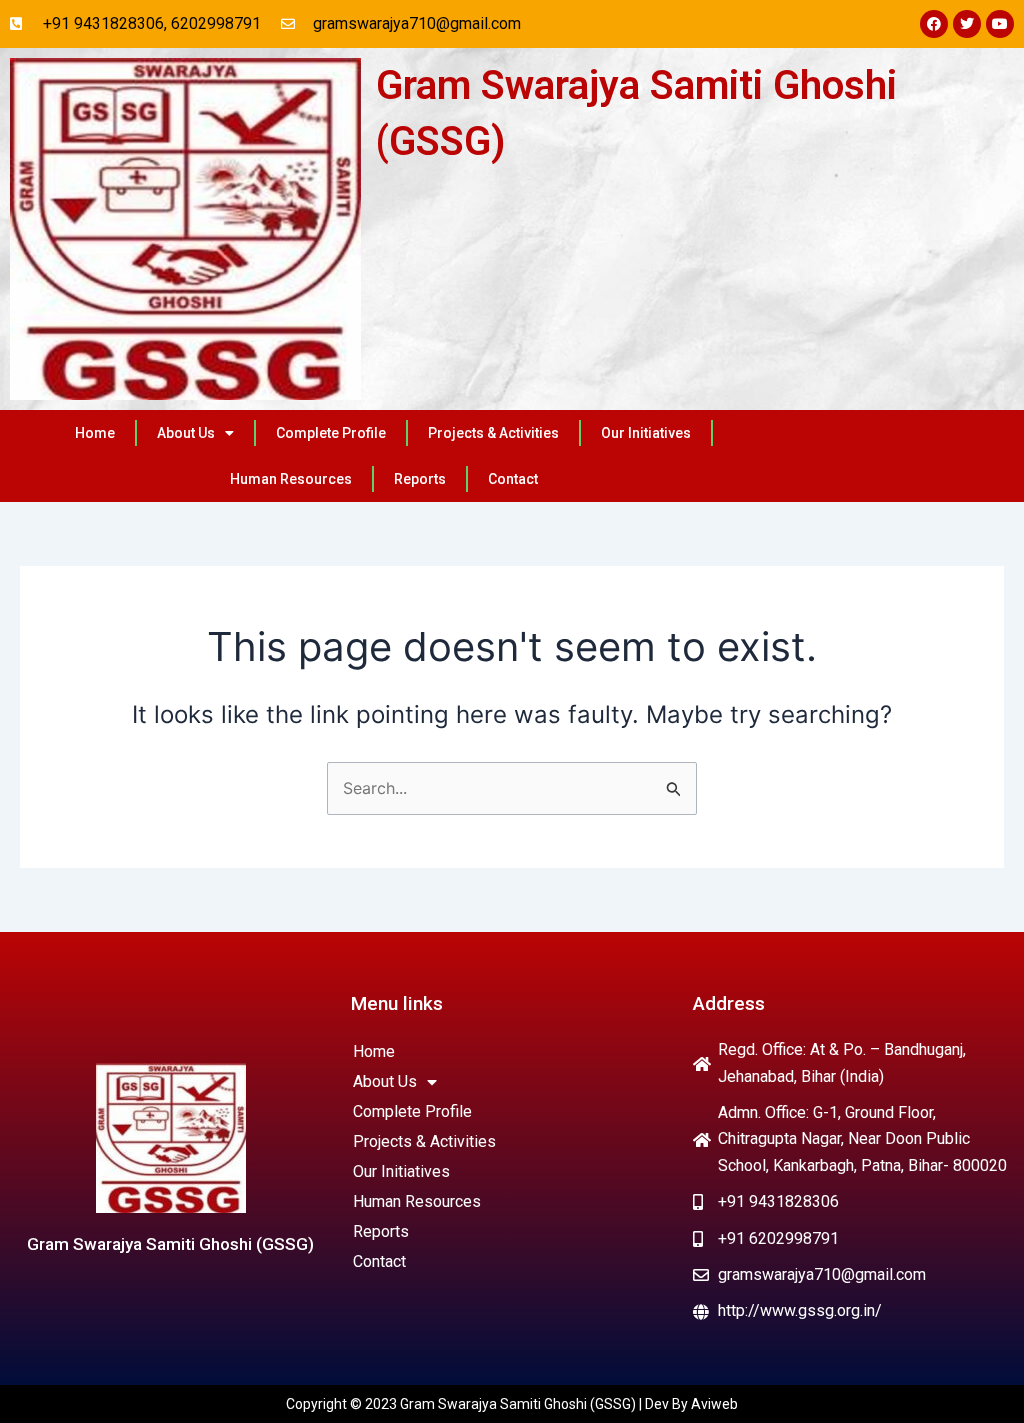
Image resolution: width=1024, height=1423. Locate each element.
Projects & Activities (493, 433)
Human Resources (291, 479)
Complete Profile (331, 433)
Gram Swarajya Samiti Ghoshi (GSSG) (170, 1244)
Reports (420, 479)
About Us (186, 433)
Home (95, 433)
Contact (513, 479)
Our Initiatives (646, 433)
